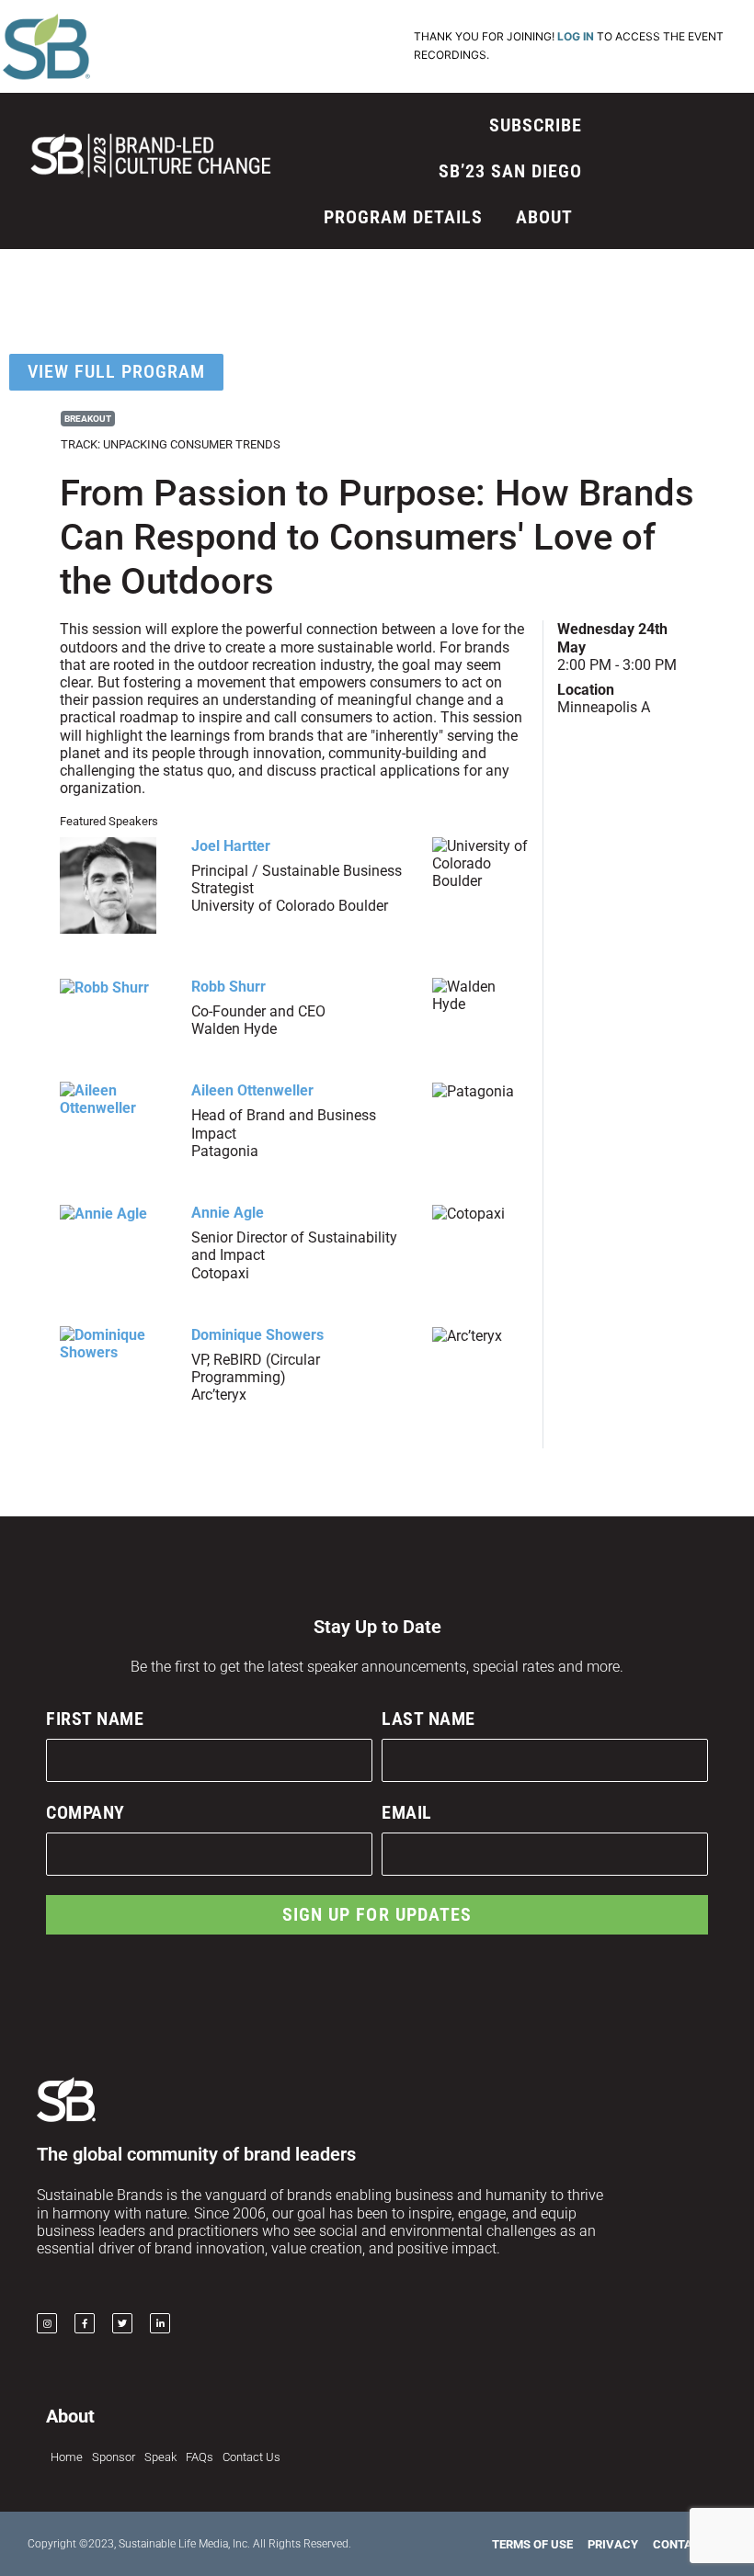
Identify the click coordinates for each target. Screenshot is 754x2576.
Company (86, 1812)
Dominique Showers (257, 1335)
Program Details (403, 217)
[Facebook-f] (85, 2323)
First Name (95, 1719)
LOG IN (576, 36)
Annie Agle (228, 1213)
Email (407, 1812)
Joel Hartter (231, 846)
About (544, 217)
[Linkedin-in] (160, 2323)
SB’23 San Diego (510, 171)
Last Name (428, 1719)
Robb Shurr (228, 987)
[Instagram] (47, 2323)
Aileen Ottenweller (252, 1090)
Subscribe (536, 125)
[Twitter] (122, 2323)
